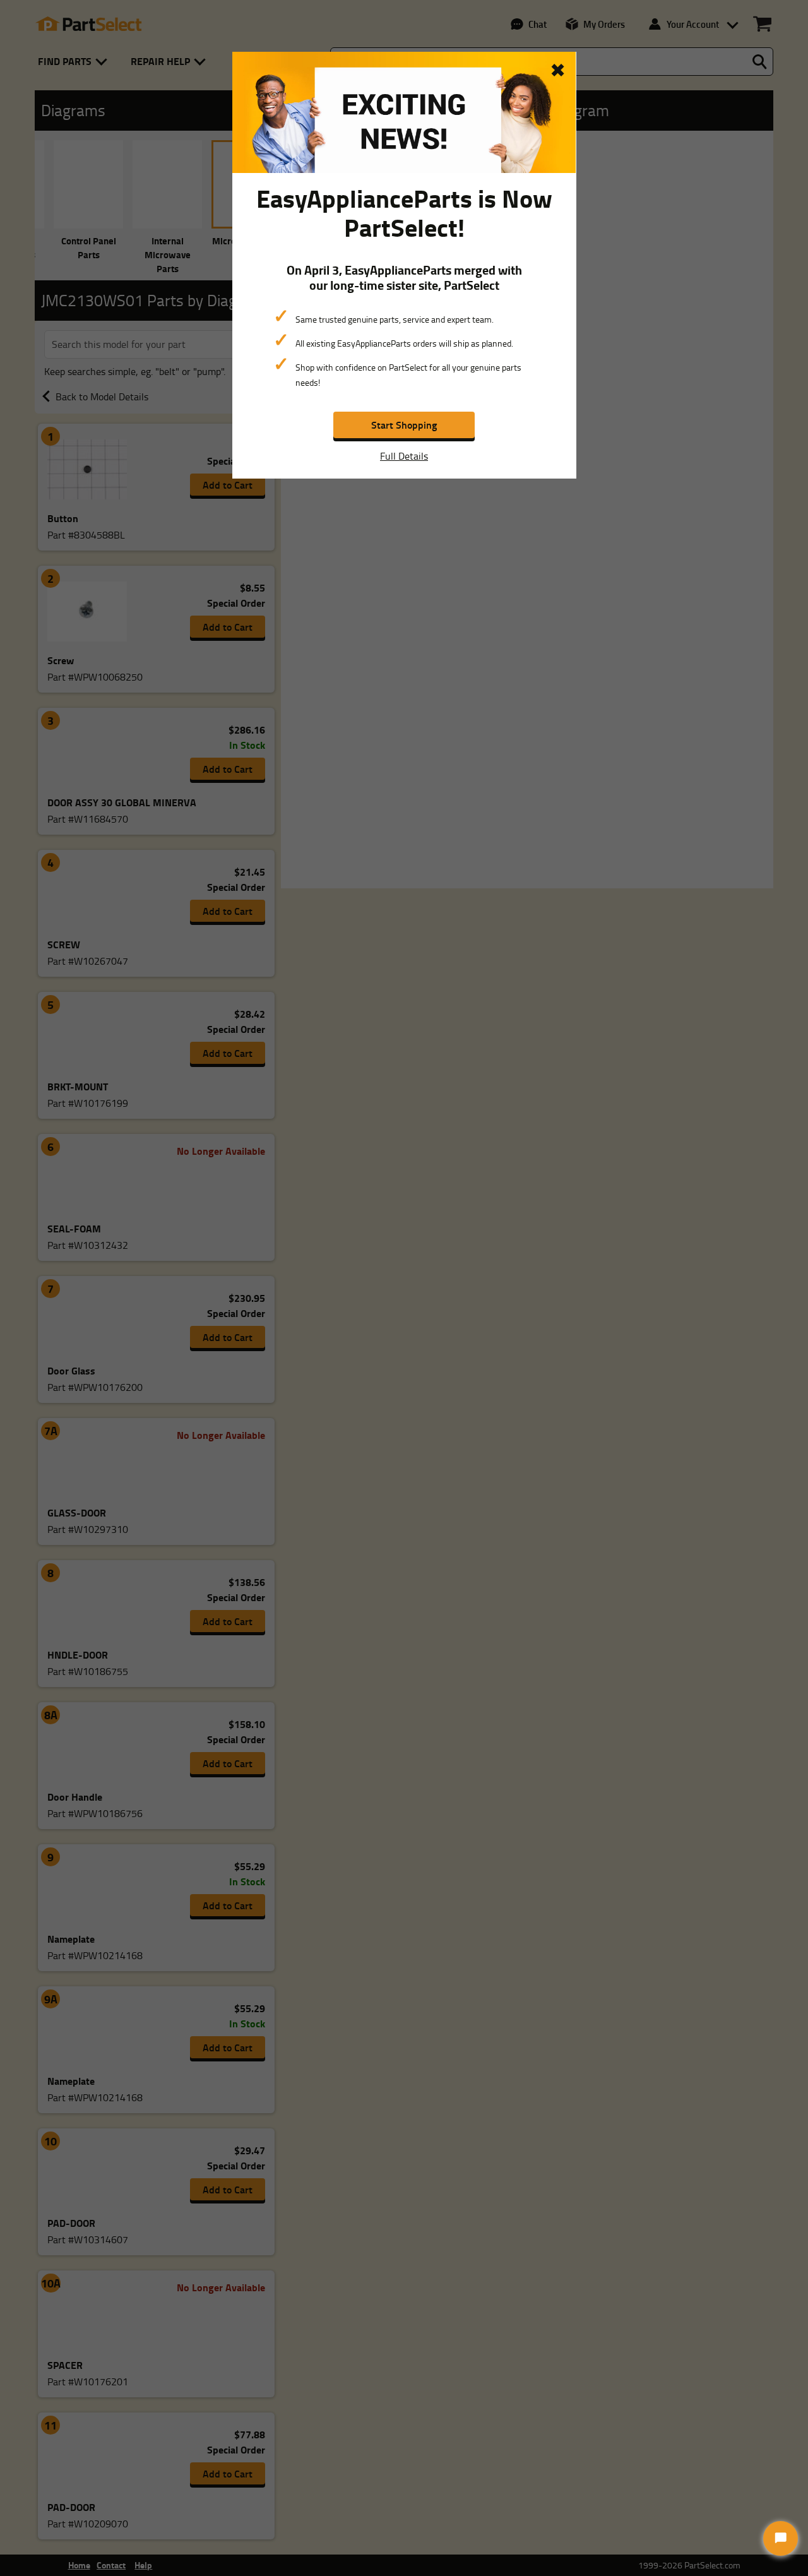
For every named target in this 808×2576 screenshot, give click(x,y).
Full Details (404, 456)
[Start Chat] (781, 2538)
